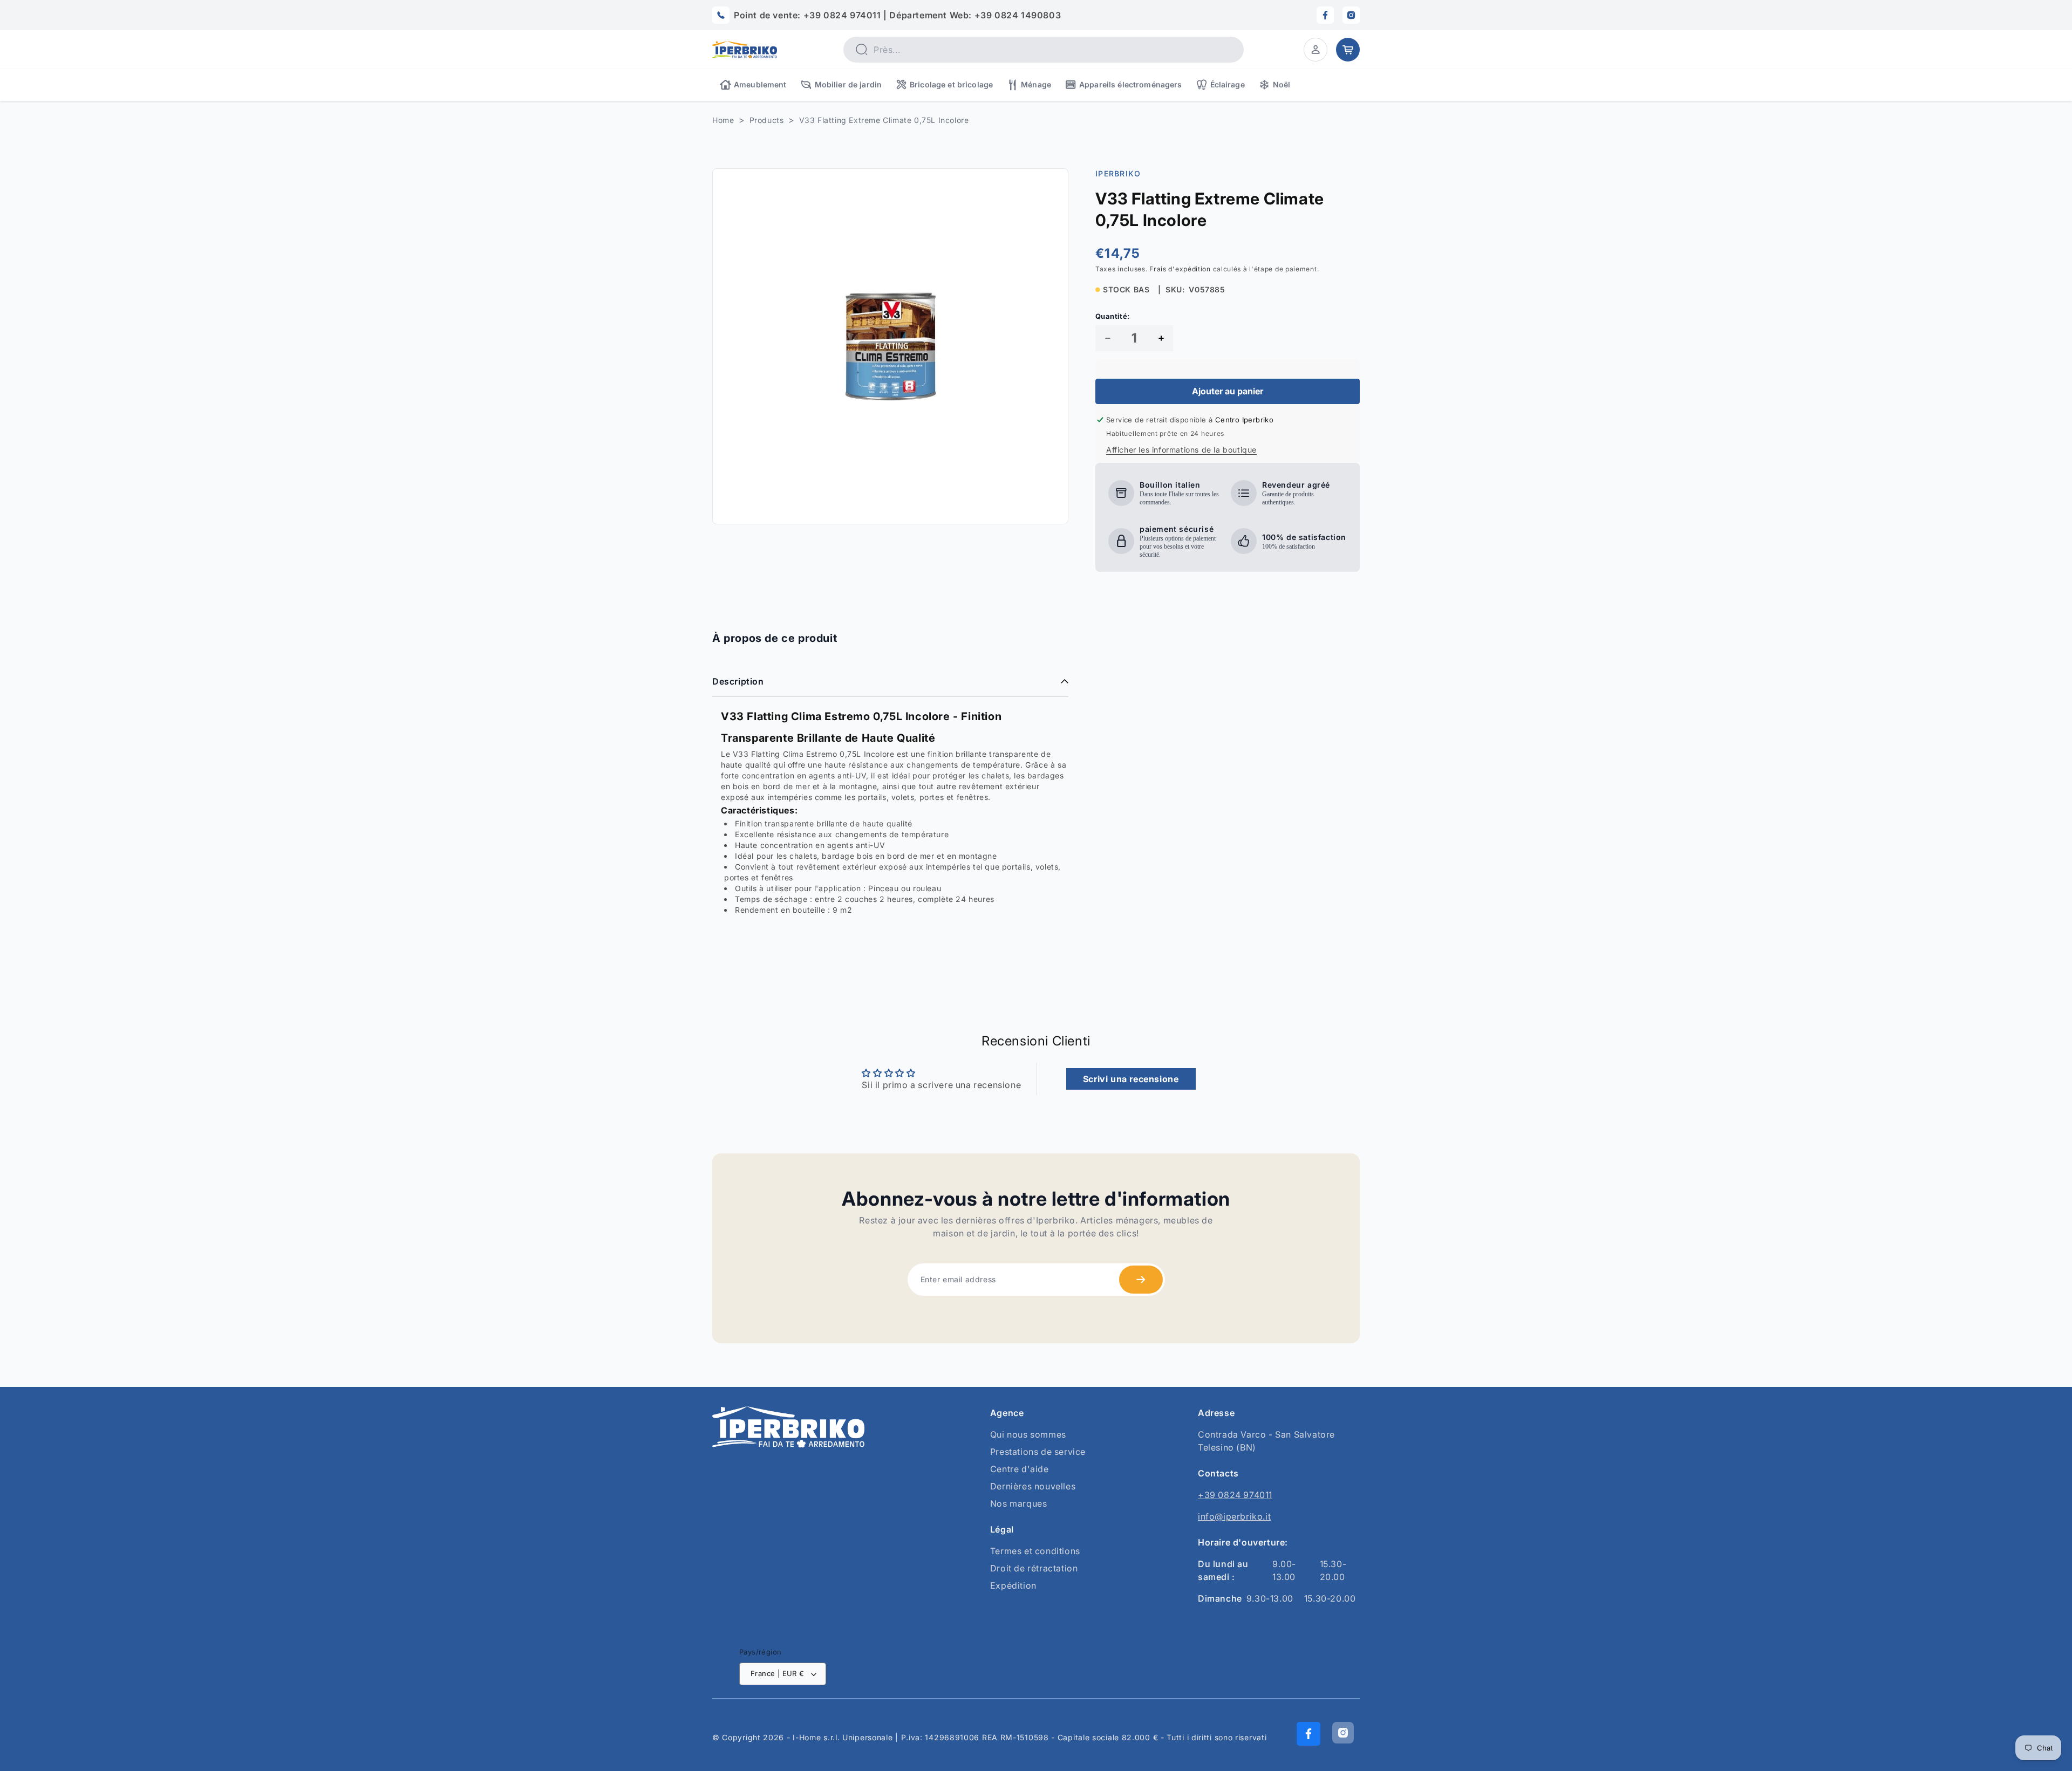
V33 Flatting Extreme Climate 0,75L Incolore (884, 120)
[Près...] (861, 49)
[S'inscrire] (1141, 1280)
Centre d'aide (1020, 1469)
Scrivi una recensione (1131, 1079)
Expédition (1013, 1585)
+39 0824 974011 (1235, 1495)
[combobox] (1044, 50)
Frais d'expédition (1180, 269)
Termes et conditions (1035, 1551)
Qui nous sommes (1028, 1434)
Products (767, 120)
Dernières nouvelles (1033, 1486)
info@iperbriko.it (1234, 1516)
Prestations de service (1038, 1452)
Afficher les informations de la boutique (1181, 450)
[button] (1316, 50)
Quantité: (1113, 316)
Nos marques (1019, 1503)
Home (723, 120)
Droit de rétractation (1034, 1568)
